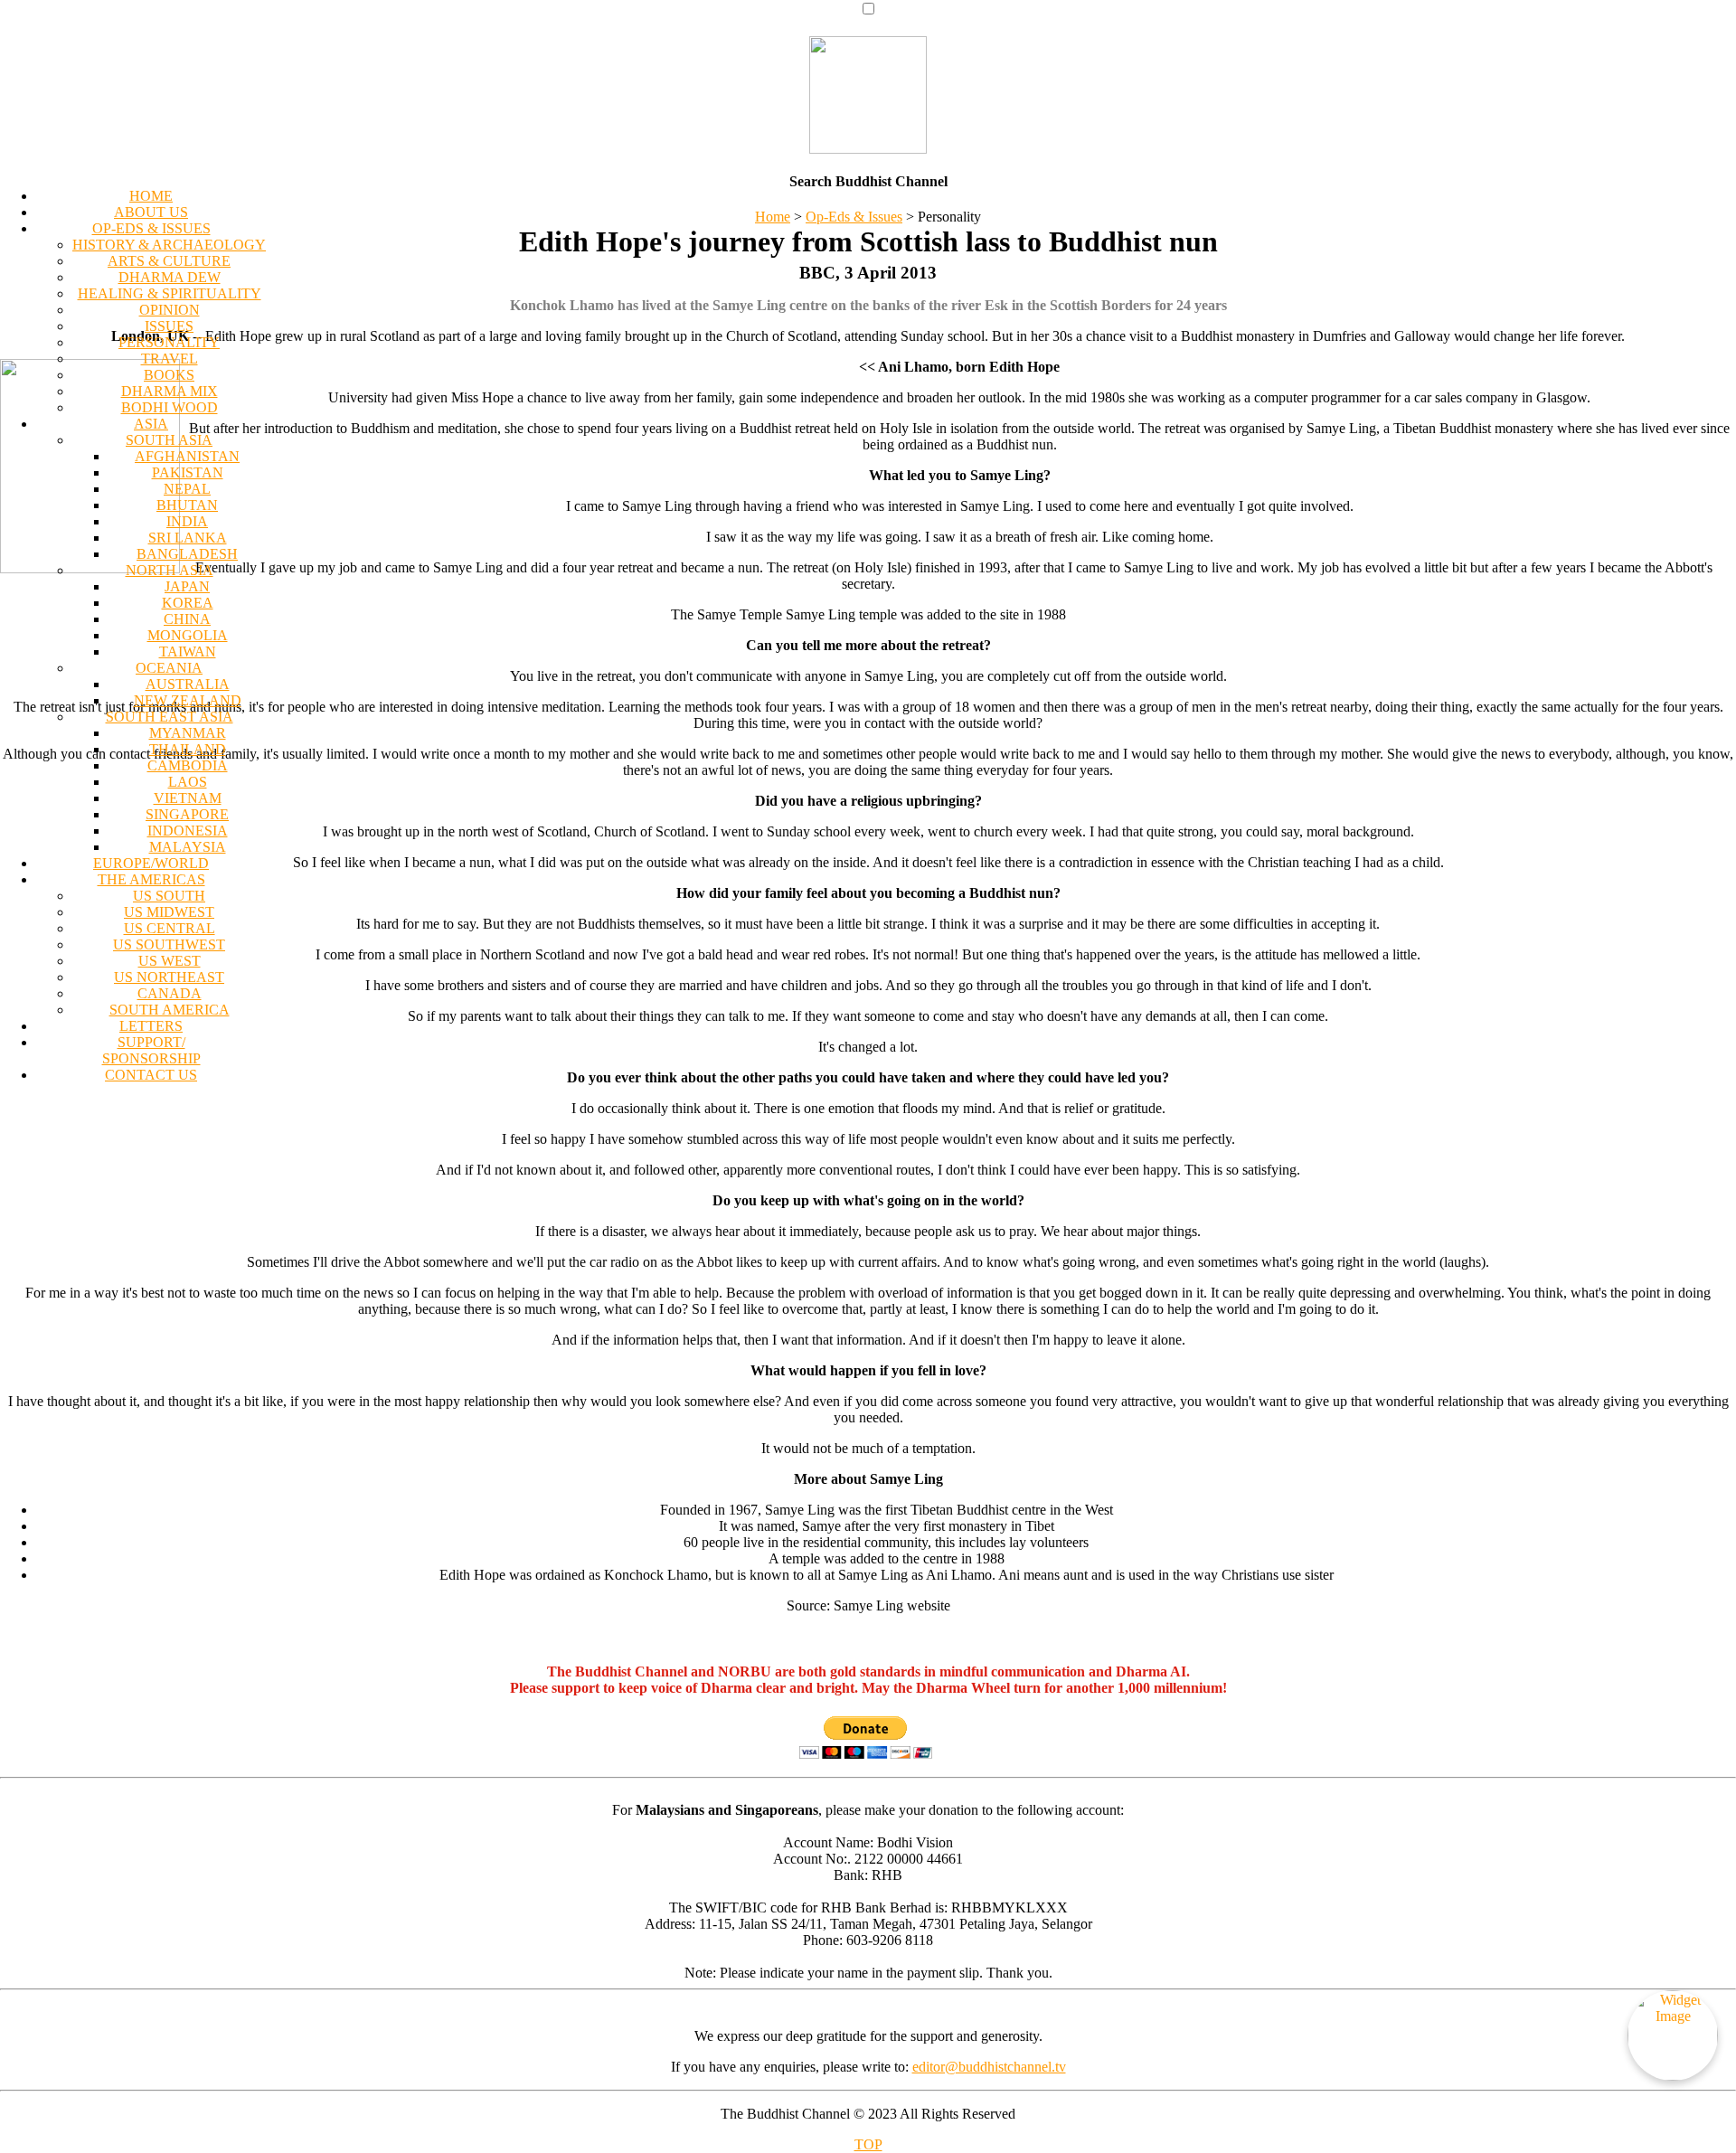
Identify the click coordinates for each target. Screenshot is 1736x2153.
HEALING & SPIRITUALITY (170, 293)
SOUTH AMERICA (170, 1010)
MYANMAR (188, 733)
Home (773, 217)
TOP (868, 2144)
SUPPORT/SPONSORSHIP (151, 1050)
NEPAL (187, 489)
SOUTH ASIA (169, 440)
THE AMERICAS (151, 879)
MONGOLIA (188, 635)
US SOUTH (169, 896)
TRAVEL (170, 359)
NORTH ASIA (170, 570)
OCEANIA (169, 668)
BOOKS (169, 375)
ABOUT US (151, 212)
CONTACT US (151, 1075)
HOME (151, 196)
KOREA (188, 603)
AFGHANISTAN (187, 456)
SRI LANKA (188, 538)
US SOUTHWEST (169, 944)
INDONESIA (188, 831)
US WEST (170, 961)
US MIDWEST (169, 912)
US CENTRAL (170, 928)
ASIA (151, 424)
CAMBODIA (188, 765)
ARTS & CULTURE (169, 261)
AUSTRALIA (188, 684)
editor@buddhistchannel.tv (989, 2067)
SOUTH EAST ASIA (170, 717)
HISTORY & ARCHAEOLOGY (169, 245)
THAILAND (188, 749)
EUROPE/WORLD (151, 863)
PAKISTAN (188, 472)
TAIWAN (188, 652)
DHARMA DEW (170, 277)
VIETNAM (188, 798)
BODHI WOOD (170, 407)
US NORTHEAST (169, 977)
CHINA (187, 619)
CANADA (170, 993)
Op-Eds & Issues (854, 217)
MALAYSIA (188, 847)
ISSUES (169, 326)
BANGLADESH (187, 554)
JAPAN (187, 586)
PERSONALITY (169, 342)
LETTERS (151, 1026)
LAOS (188, 782)
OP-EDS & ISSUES (151, 228)
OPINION (170, 310)
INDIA (187, 521)
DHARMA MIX (170, 391)
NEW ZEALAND (188, 700)
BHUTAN (187, 505)
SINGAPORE (187, 814)
